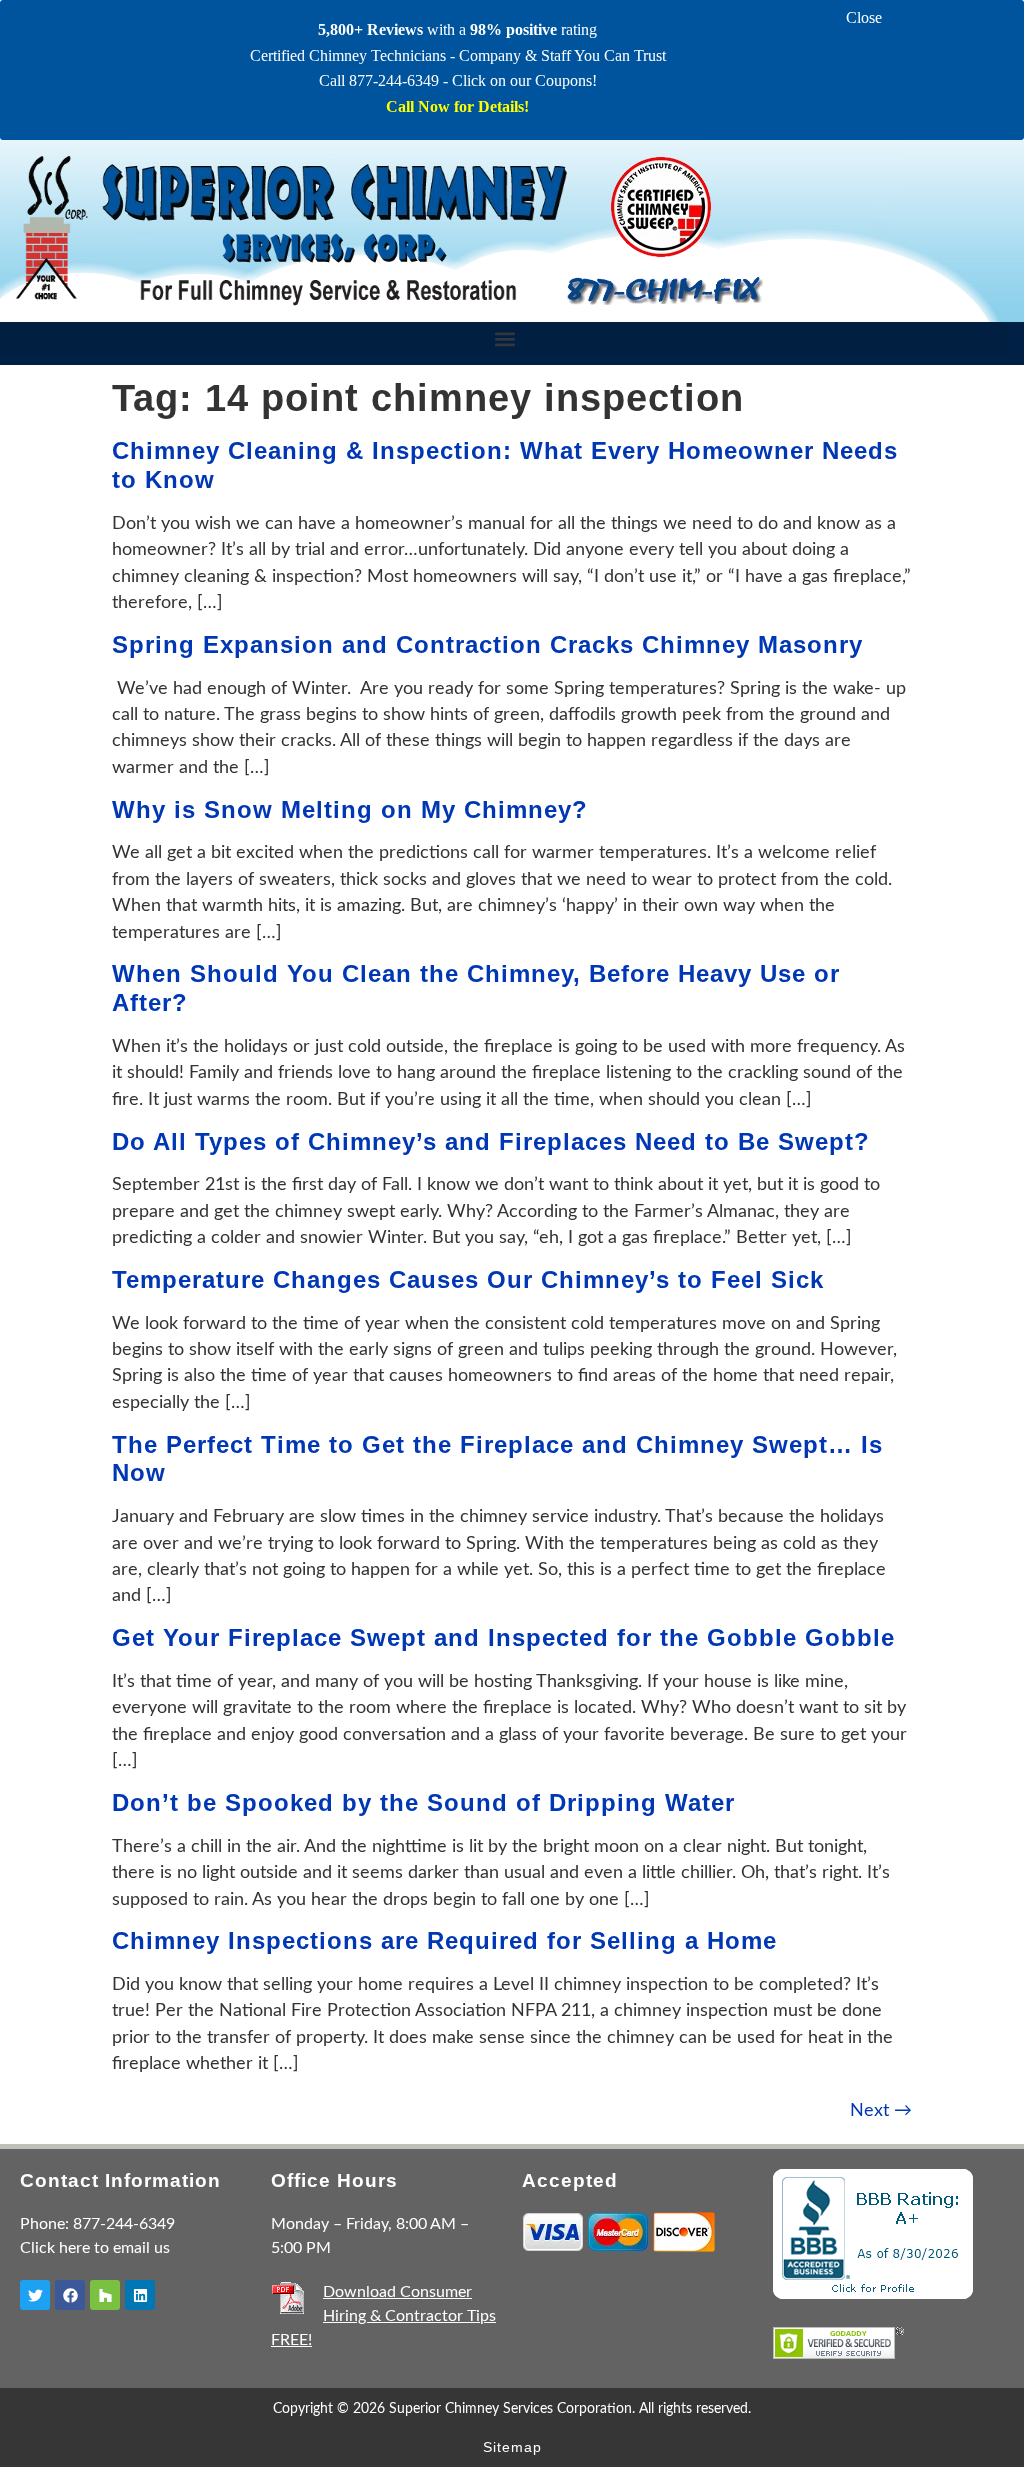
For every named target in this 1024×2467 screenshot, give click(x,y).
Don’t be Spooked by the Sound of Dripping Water (423, 1802)
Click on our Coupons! (524, 80)
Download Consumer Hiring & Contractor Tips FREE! (383, 2316)
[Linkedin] (140, 2295)
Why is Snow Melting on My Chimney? (350, 809)
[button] (504, 338)
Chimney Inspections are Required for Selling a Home (444, 1940)
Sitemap (512, 2447)
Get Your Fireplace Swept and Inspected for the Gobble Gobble (503, 1637)
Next (881, 2110)
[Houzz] (105, 2295)
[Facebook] (70, 2295)
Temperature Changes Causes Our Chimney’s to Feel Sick (468, 1279)
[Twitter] (35, 2295)
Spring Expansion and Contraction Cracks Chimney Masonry (487, 644)
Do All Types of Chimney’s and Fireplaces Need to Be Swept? (491, 1141)
